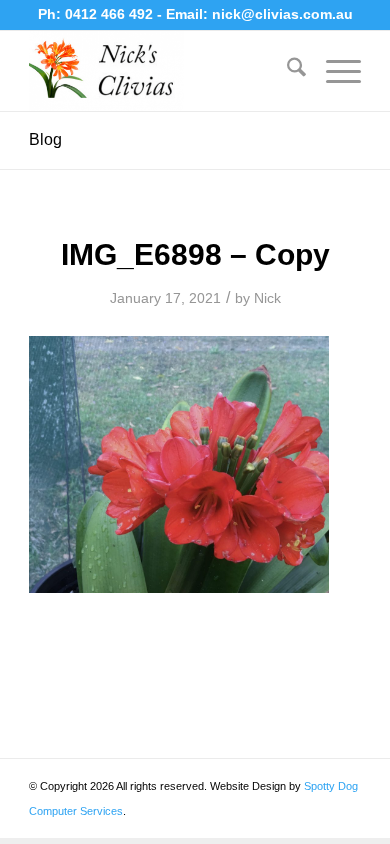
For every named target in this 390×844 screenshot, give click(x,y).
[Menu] (333, 71)
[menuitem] (286, 71)
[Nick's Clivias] (161, 71)
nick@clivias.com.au (282, 14)
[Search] (286, 71)
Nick (267, 298)
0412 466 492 (111, 14)
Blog (45, 139)
